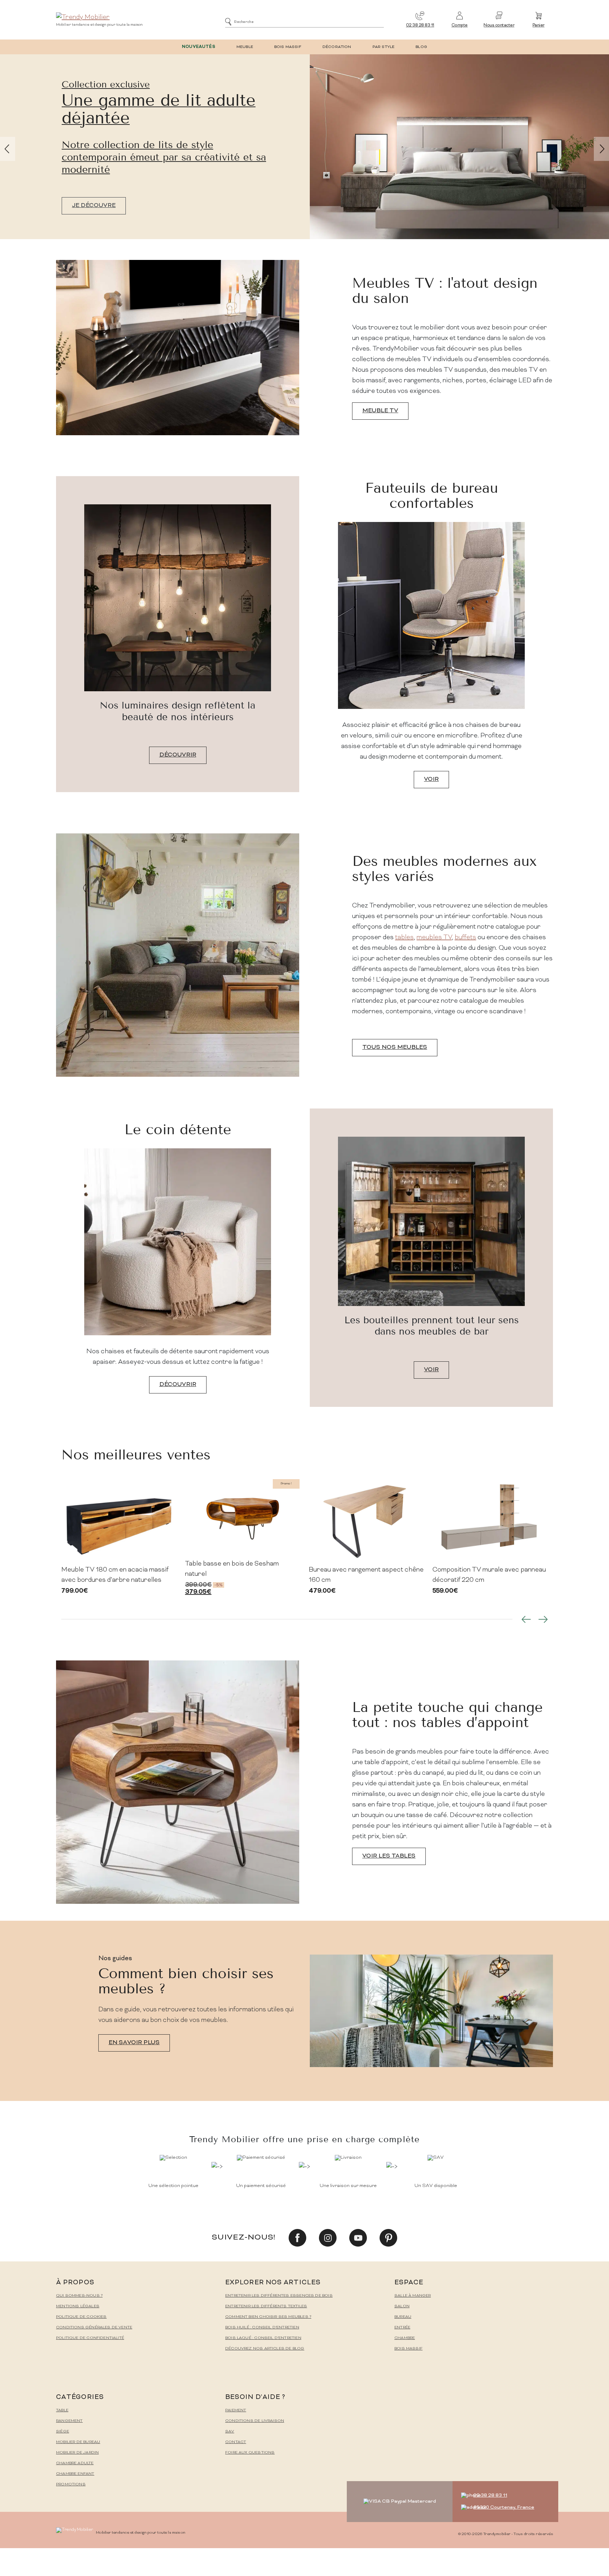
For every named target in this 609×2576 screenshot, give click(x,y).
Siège (63, 2432)
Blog (421, 47)
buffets (465, 938)
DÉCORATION (337, 47)
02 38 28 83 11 (420, 26)
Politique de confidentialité (90, 2338)
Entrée (402, 2328)
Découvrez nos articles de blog (265, 2349)
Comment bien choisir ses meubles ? (268, 2317)
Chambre (405, 2338)
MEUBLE (245, 47)
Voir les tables (389, 1856)
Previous (526, 1619)
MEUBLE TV (380, 411)
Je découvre (35, 206)
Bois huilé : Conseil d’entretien (262, 2328)
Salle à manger (413, 2296)
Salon (402, 2306)
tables (404, 938)
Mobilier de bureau (78, 2442)
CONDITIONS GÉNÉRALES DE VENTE (94, 2328)
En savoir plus (134, 2043)
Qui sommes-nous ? (79, 2296)
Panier (539, 26)
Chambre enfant (75, 2474)
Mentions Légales (78, 2306)
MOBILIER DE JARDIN (77, 2453)
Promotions (71, 2484)
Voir (431, 779)
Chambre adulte (75, 2463)
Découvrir (178, 755)
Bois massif (408, 2349)
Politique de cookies (81, 2317)
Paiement (236, 2410)
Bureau (403, 2317)
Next (543, 1619)
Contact (236, 2442)
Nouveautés (199, 47)
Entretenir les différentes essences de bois (279, 2296)
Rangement (69, 2421)
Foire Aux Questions (250, 2453)
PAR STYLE (384, 47)
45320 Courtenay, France (504, 2507)
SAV (230, 2432)
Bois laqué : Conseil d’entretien (263, 2338)
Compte (460, 26)
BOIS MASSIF (288, 47)
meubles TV (434, 938)
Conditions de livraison (255, 2421)
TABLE (62, 2410)
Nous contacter (499, 26)
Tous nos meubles (395, 1047)
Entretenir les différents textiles (266, 2306)
